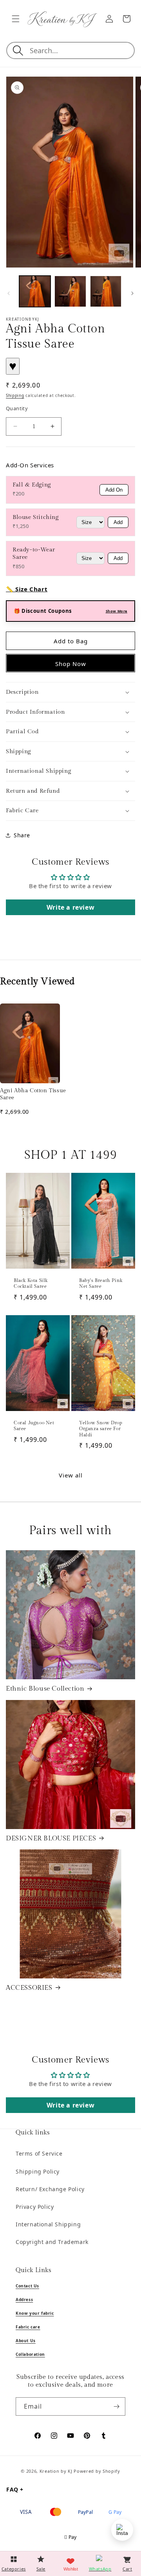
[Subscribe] (116, 2406)
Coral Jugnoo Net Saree (34, 1426)
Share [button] (22, 835)
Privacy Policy (35, 2207)
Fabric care (28, 2327)
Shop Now (71, 664)
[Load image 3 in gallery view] (106, 291)
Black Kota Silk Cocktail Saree (31, 1284)
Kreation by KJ (56, 2471)
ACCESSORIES (29, 1988)
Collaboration (30, 2354)
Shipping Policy (38, 2171)
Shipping (15, 395)
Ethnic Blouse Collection (45, 1689)
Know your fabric (35, 2313)
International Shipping (48, 2224)
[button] (16, 19)
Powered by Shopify (97, 2471)
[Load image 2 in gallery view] (70, 291)
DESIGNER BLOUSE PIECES (51, 1838)
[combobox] (81, 50)
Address (24, 2300)
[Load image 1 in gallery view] (35, 291)
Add (118, 522)
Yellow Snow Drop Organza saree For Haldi (101, 1429)
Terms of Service (39, 2153)
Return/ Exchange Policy (50, 2189)
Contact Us (27, 2286)
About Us (26, 2341)
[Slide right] (132, 293)
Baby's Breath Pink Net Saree (101, 1284)
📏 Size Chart (27, 589)
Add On (114, 490)
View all (71, 1475)
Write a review (70, 907)
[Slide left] (9, 293)
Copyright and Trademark (52, 2242)
